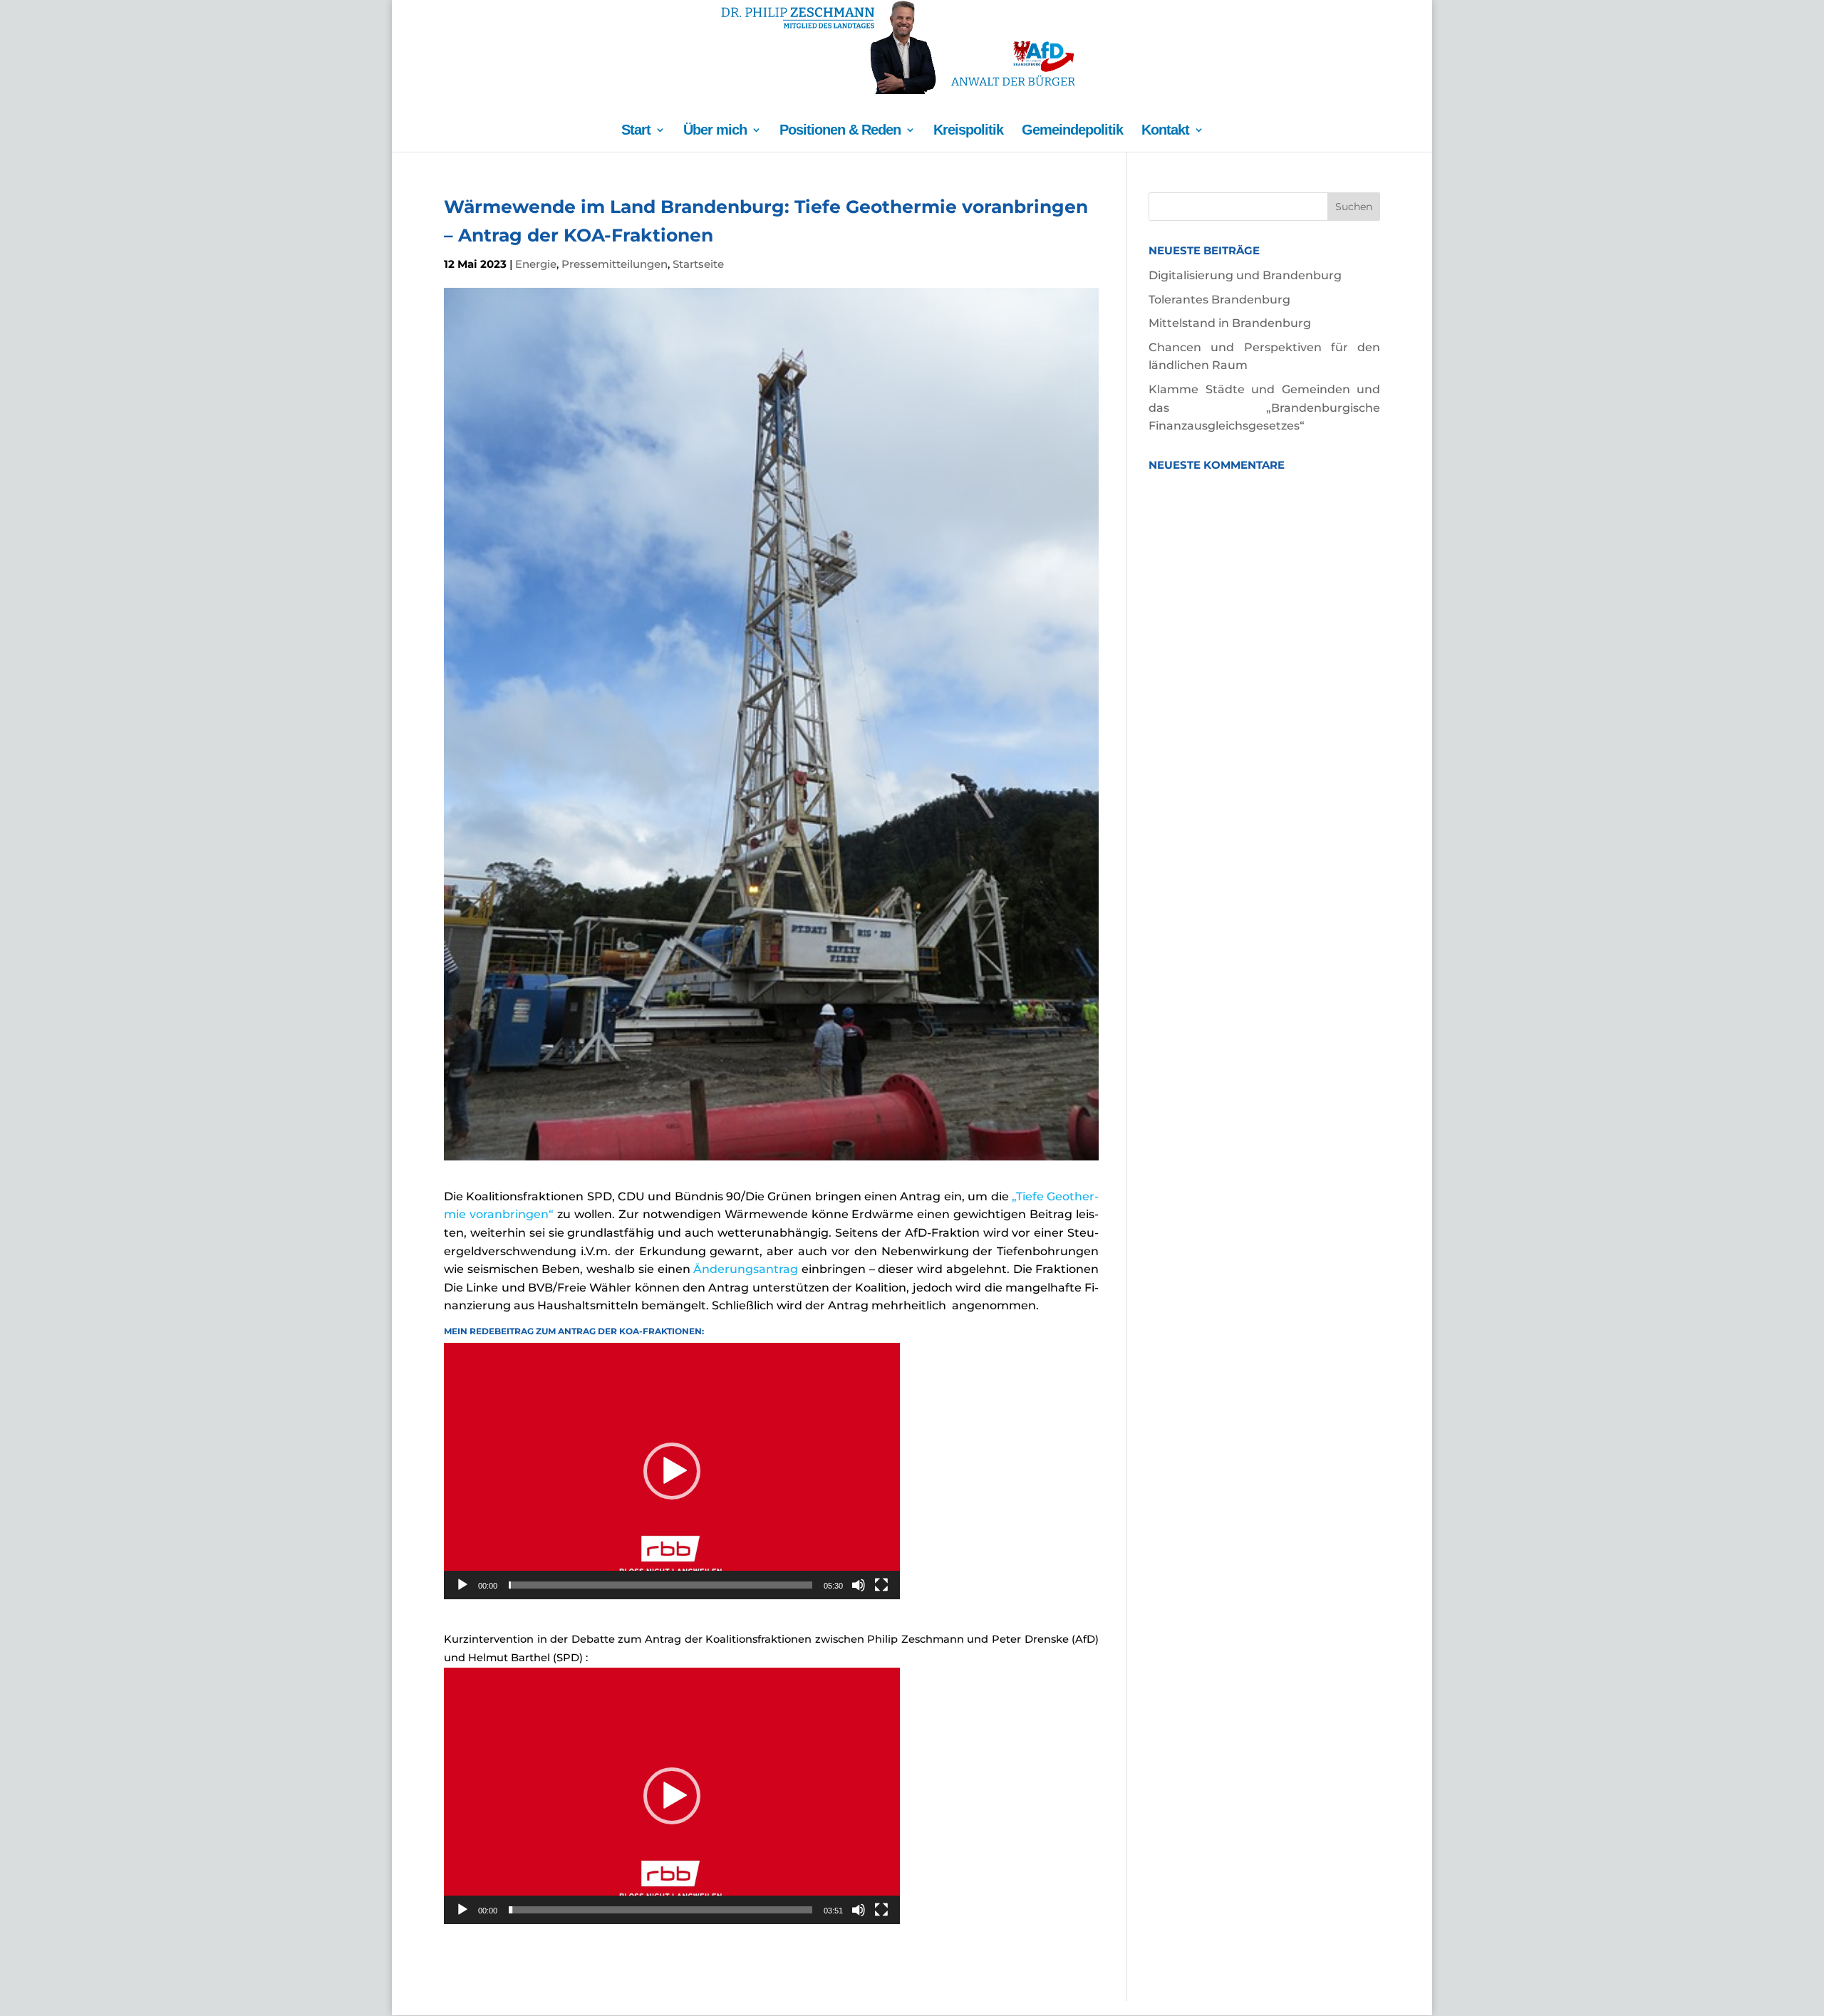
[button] (672, 1471)
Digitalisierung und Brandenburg (1245, 275)
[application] (672, 1471)
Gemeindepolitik (1072, 131)
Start (636, 131)
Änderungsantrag (746, 1269)
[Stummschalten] (859, 1585)
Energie (536, 264)
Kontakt (1165, 131)
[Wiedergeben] (462, 1585)
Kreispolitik (968, 131)
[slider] (660, 1585)
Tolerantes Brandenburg (1219, 300)
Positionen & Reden (840, 131)
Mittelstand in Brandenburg (1230, 323)
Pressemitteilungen (615, 264)
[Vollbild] (881, 1585)
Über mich (715, 131)
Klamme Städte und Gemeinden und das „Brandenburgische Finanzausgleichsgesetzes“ (1264, 407)
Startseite (698, 264)
